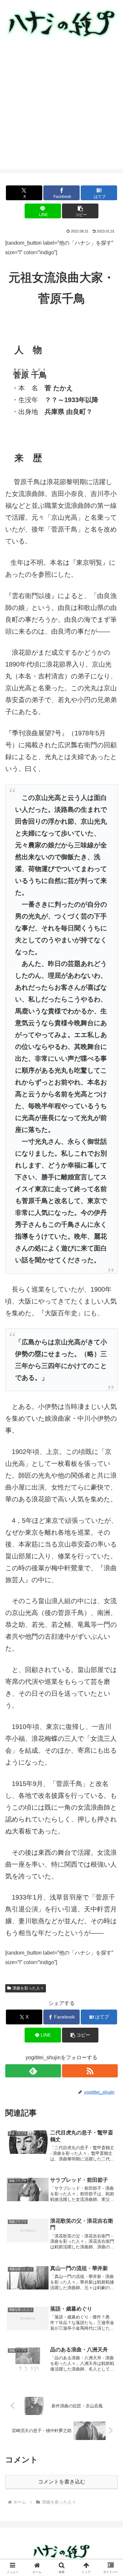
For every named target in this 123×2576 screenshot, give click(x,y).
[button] (80, 211)
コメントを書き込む (62, 2482)
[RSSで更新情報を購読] (90, 2071)
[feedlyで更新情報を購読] (33, 2071)
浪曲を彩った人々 (28, 1988)
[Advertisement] (61, 108)
